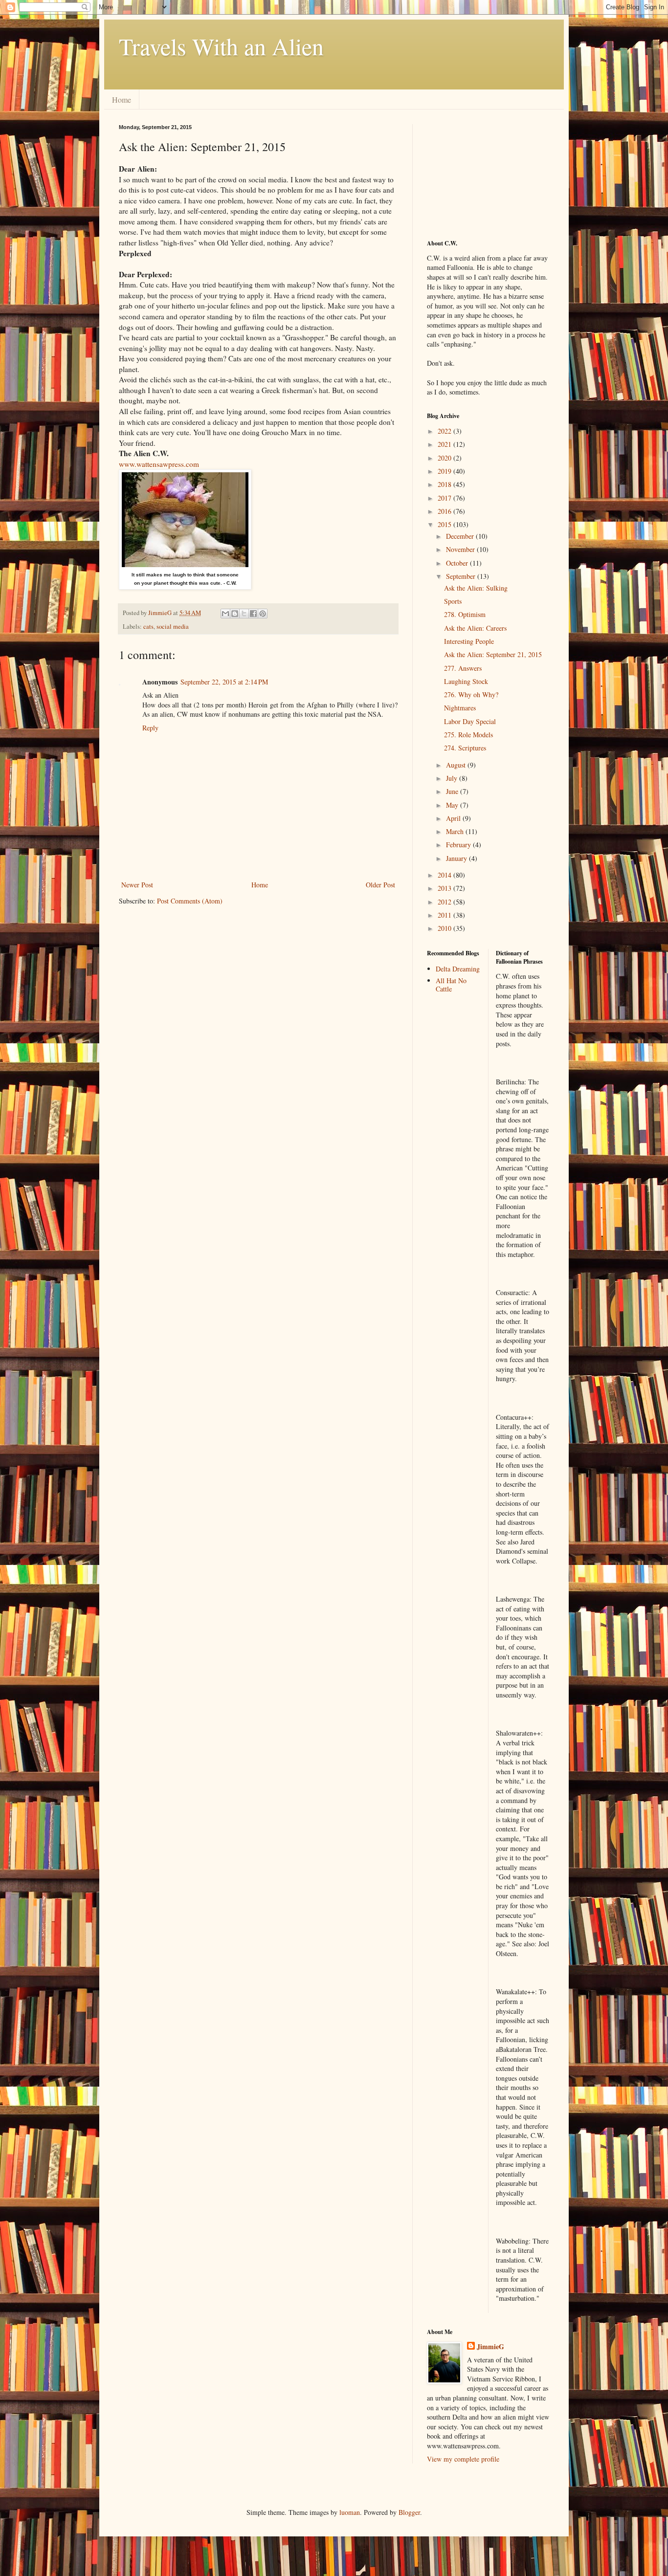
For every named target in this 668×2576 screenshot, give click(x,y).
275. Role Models (468, 735)
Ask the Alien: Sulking (476, 588)
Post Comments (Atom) (190, 901)
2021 (445, 444)
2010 (445, 928)
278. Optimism (465, 614)
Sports (453, 601)
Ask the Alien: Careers (475, 628)
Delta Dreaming (458, 969)
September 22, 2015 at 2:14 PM (224, 682)
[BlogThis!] (235, 614)
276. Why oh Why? (471, 694)
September (462, 576)
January (457, 858)
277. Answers (463, 668)
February (459, 845)
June (453, 791)
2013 (445, 888)
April (454, 818)
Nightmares (460, 708)
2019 (445, 471)
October (458, 563)
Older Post (380, 885)
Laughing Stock (466, 681)
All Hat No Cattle (451, 985)
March (456, 831)
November (461, 549)
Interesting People (469, 641)
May (453, 805)
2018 (445, 484)
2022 (445, 431)
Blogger (409, 2512)
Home (122, 99)
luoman (350, 2512)
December (461, 536)
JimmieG (490, 2347)
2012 (445, 902)
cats (148, 627)
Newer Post (137, 885)
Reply (150, 728)
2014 (445, 875)
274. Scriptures (465, 748)
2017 (445, 498)
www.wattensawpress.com (159, 464)
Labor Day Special (470, 721)
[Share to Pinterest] (263, 614)
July (453, 778)
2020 (445, 458)
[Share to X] (244, 614)
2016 (445, 511)
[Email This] (225, 614)
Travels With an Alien (221, 46)
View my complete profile (463, 2459)
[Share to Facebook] (253, 614)
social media (173, 627)
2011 (445, 915)
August (457, 765)
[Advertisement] (476, 173)
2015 (445, 524)
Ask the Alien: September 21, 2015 (493, 654)
